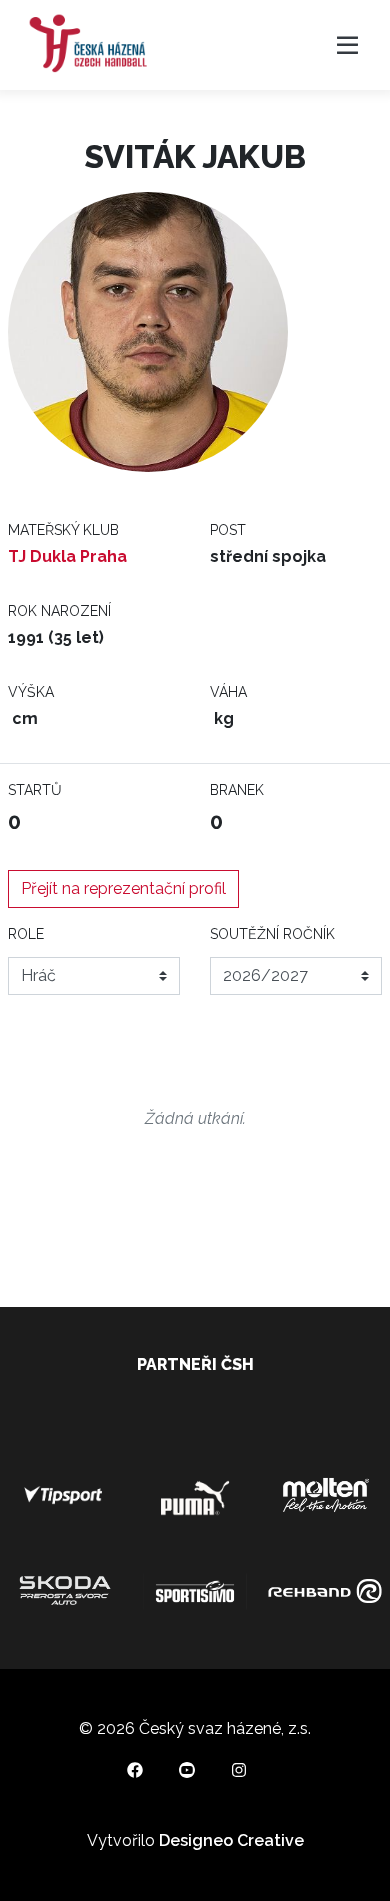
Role (26, 934)
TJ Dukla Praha (67, 556)
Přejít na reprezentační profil (123, 888)
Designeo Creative (231, 1840)
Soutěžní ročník (272, 934)
